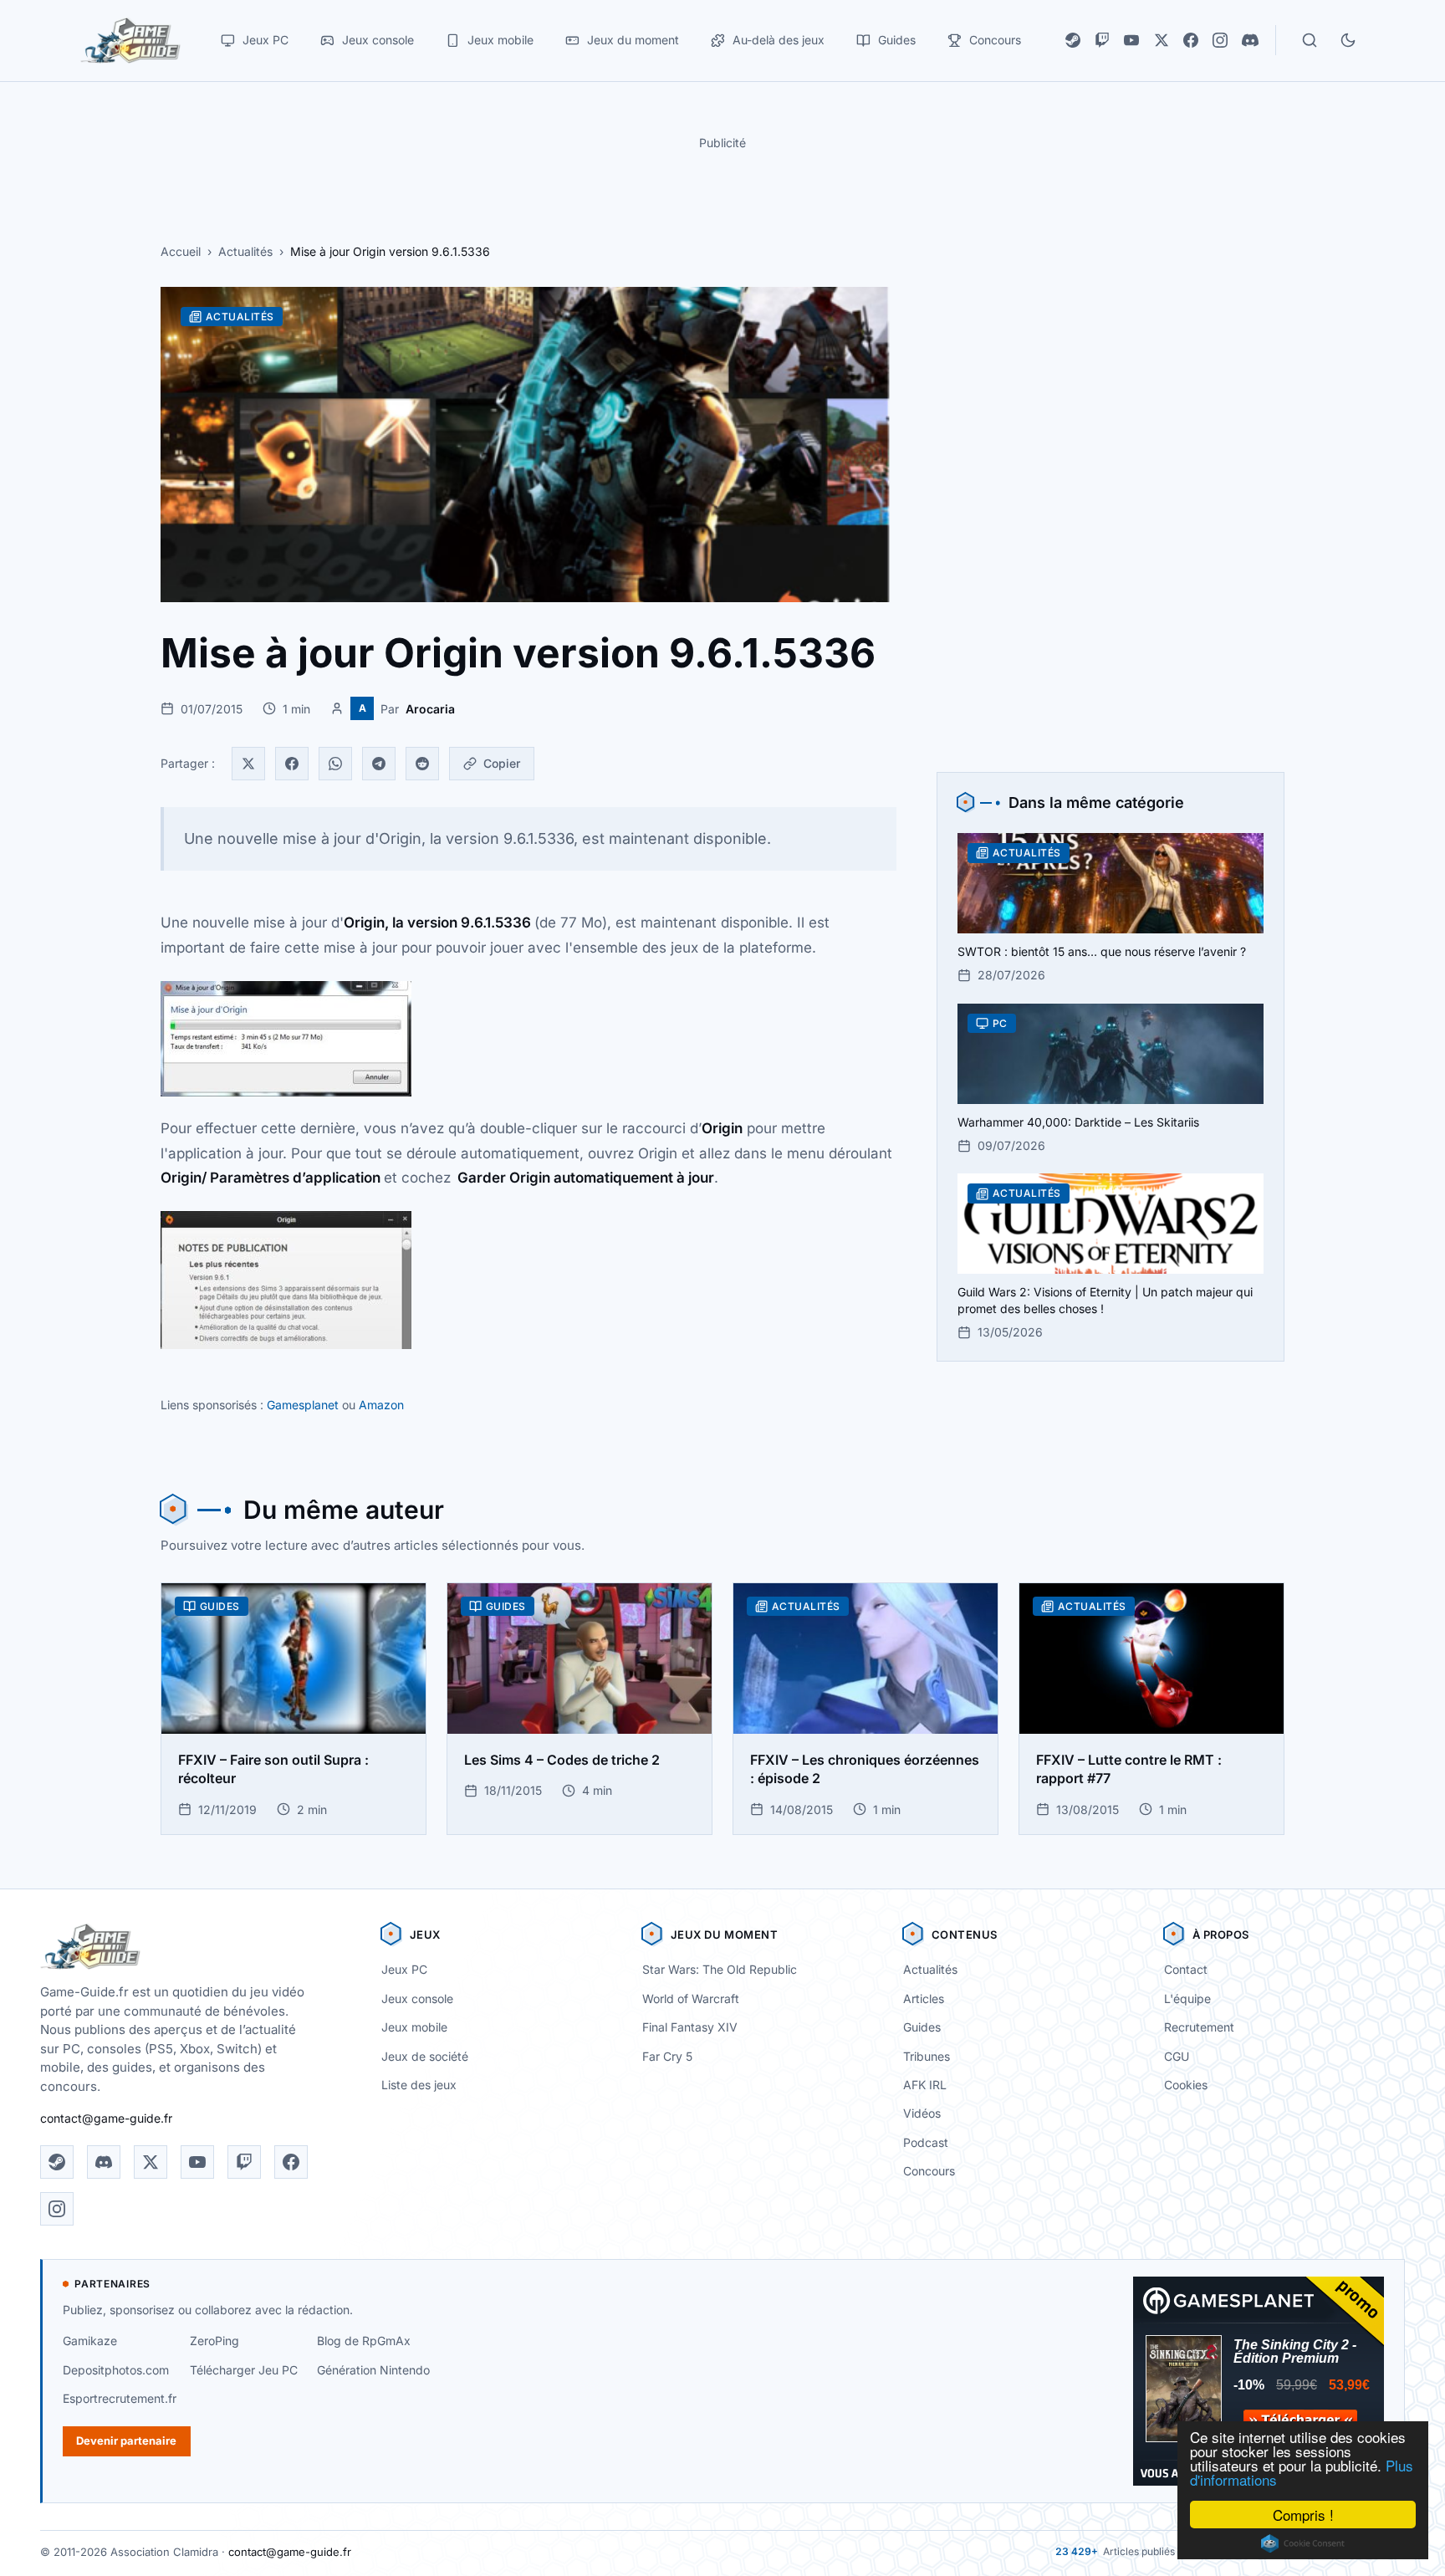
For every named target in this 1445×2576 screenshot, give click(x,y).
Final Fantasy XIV (690, 2027)
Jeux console (417, 1998)
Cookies (1186, 2085)
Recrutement (1199, 2027)
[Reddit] (422, 764)
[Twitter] (248, 764)
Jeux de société (425, 2056)
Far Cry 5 (667, 2056)
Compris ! (1303, 2515)
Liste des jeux (419, 2085)
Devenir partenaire (126, 2441)
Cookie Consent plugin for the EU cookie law (1303, 2543)
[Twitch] (1102, 40)
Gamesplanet (303, 1405)
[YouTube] (1131, 40)
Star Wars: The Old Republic (720, 1969)
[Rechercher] (1310, 40)
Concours (929, 2171)
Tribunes (927, 2056)
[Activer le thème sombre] (1348, 40)
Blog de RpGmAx (364, 2341)
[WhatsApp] (335, 764)
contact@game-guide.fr (106, 2118)
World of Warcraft (691, 1998)
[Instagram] (1220, 40)
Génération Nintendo (373, 2370)
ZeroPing (214, 2341)
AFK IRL (925, 2085)
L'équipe (1187, 1998)
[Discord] (1250, 40)
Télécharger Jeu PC (244, 2370)
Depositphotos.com (116, 2370)
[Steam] (1073, 40)
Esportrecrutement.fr (120, 2398)
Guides (922, 2027)
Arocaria (430, 709)
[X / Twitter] (1162, 40)
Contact (1186, 1969)
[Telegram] (379, 764)
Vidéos (922, 2113)
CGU (1177, 2056)
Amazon (381, 1405)
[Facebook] (1191, 40)
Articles (924, 1998)
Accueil (181, 251)
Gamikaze (90, 2341)
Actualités (245, 251)
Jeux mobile (414, 2027)
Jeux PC (404, 1969)
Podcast (926, 2142)
